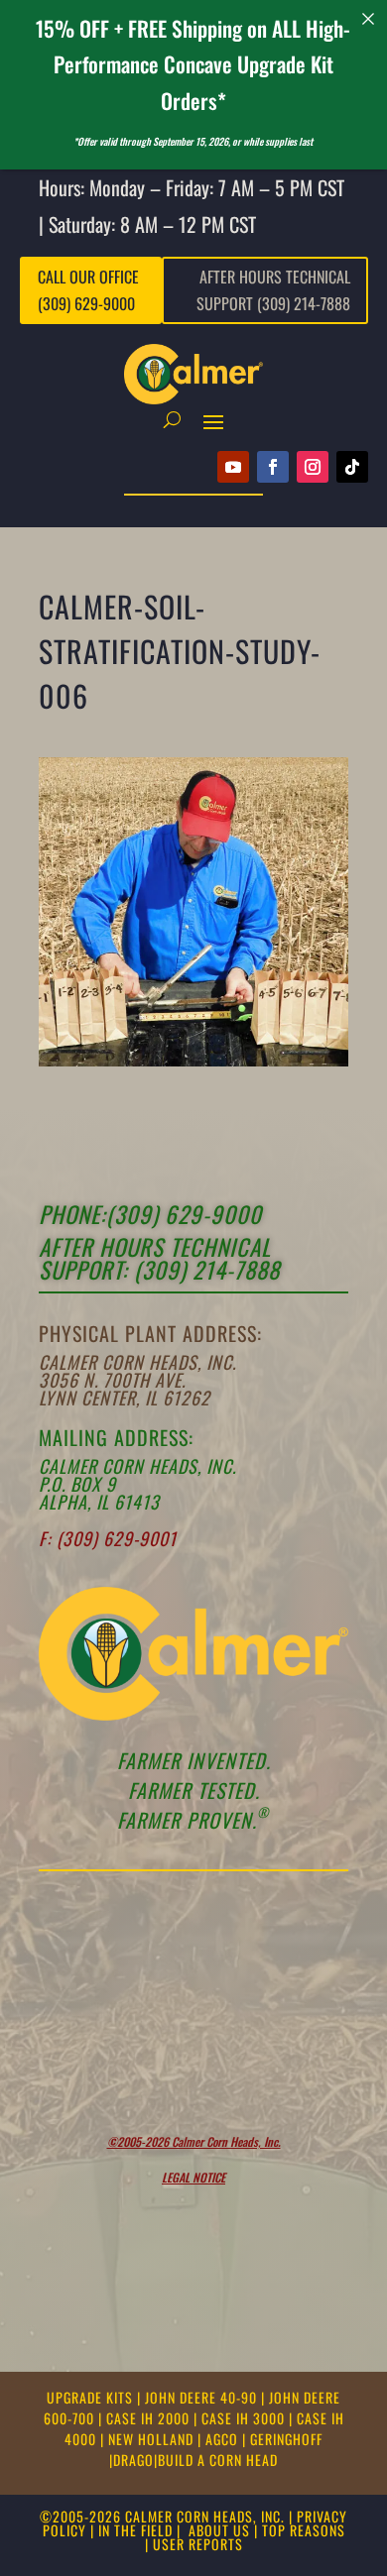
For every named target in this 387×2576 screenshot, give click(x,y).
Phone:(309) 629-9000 (150, 1214)
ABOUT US (219, 2530)
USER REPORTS (198, 2544)
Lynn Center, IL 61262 (125, 1398)
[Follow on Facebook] (273, 467)
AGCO (224, 2439)
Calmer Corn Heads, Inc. (137, 1362)
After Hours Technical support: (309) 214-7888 (159, 1258)
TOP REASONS (304, 2530)
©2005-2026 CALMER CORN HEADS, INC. (162, 2516)
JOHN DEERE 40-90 (203, 2397)
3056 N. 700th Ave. (112, 1380)
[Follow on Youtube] (233, 467)
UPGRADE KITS (92, 2397)
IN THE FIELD (135, 2530)
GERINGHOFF (286, 2439)
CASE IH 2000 (150, 2418)
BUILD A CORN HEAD (218, 2460)
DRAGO (133, 2460)
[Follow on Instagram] (313, 467)
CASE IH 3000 (245, 2418)
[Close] (369, 18)
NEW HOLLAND (153, 2439)
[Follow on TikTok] (352, 467)
